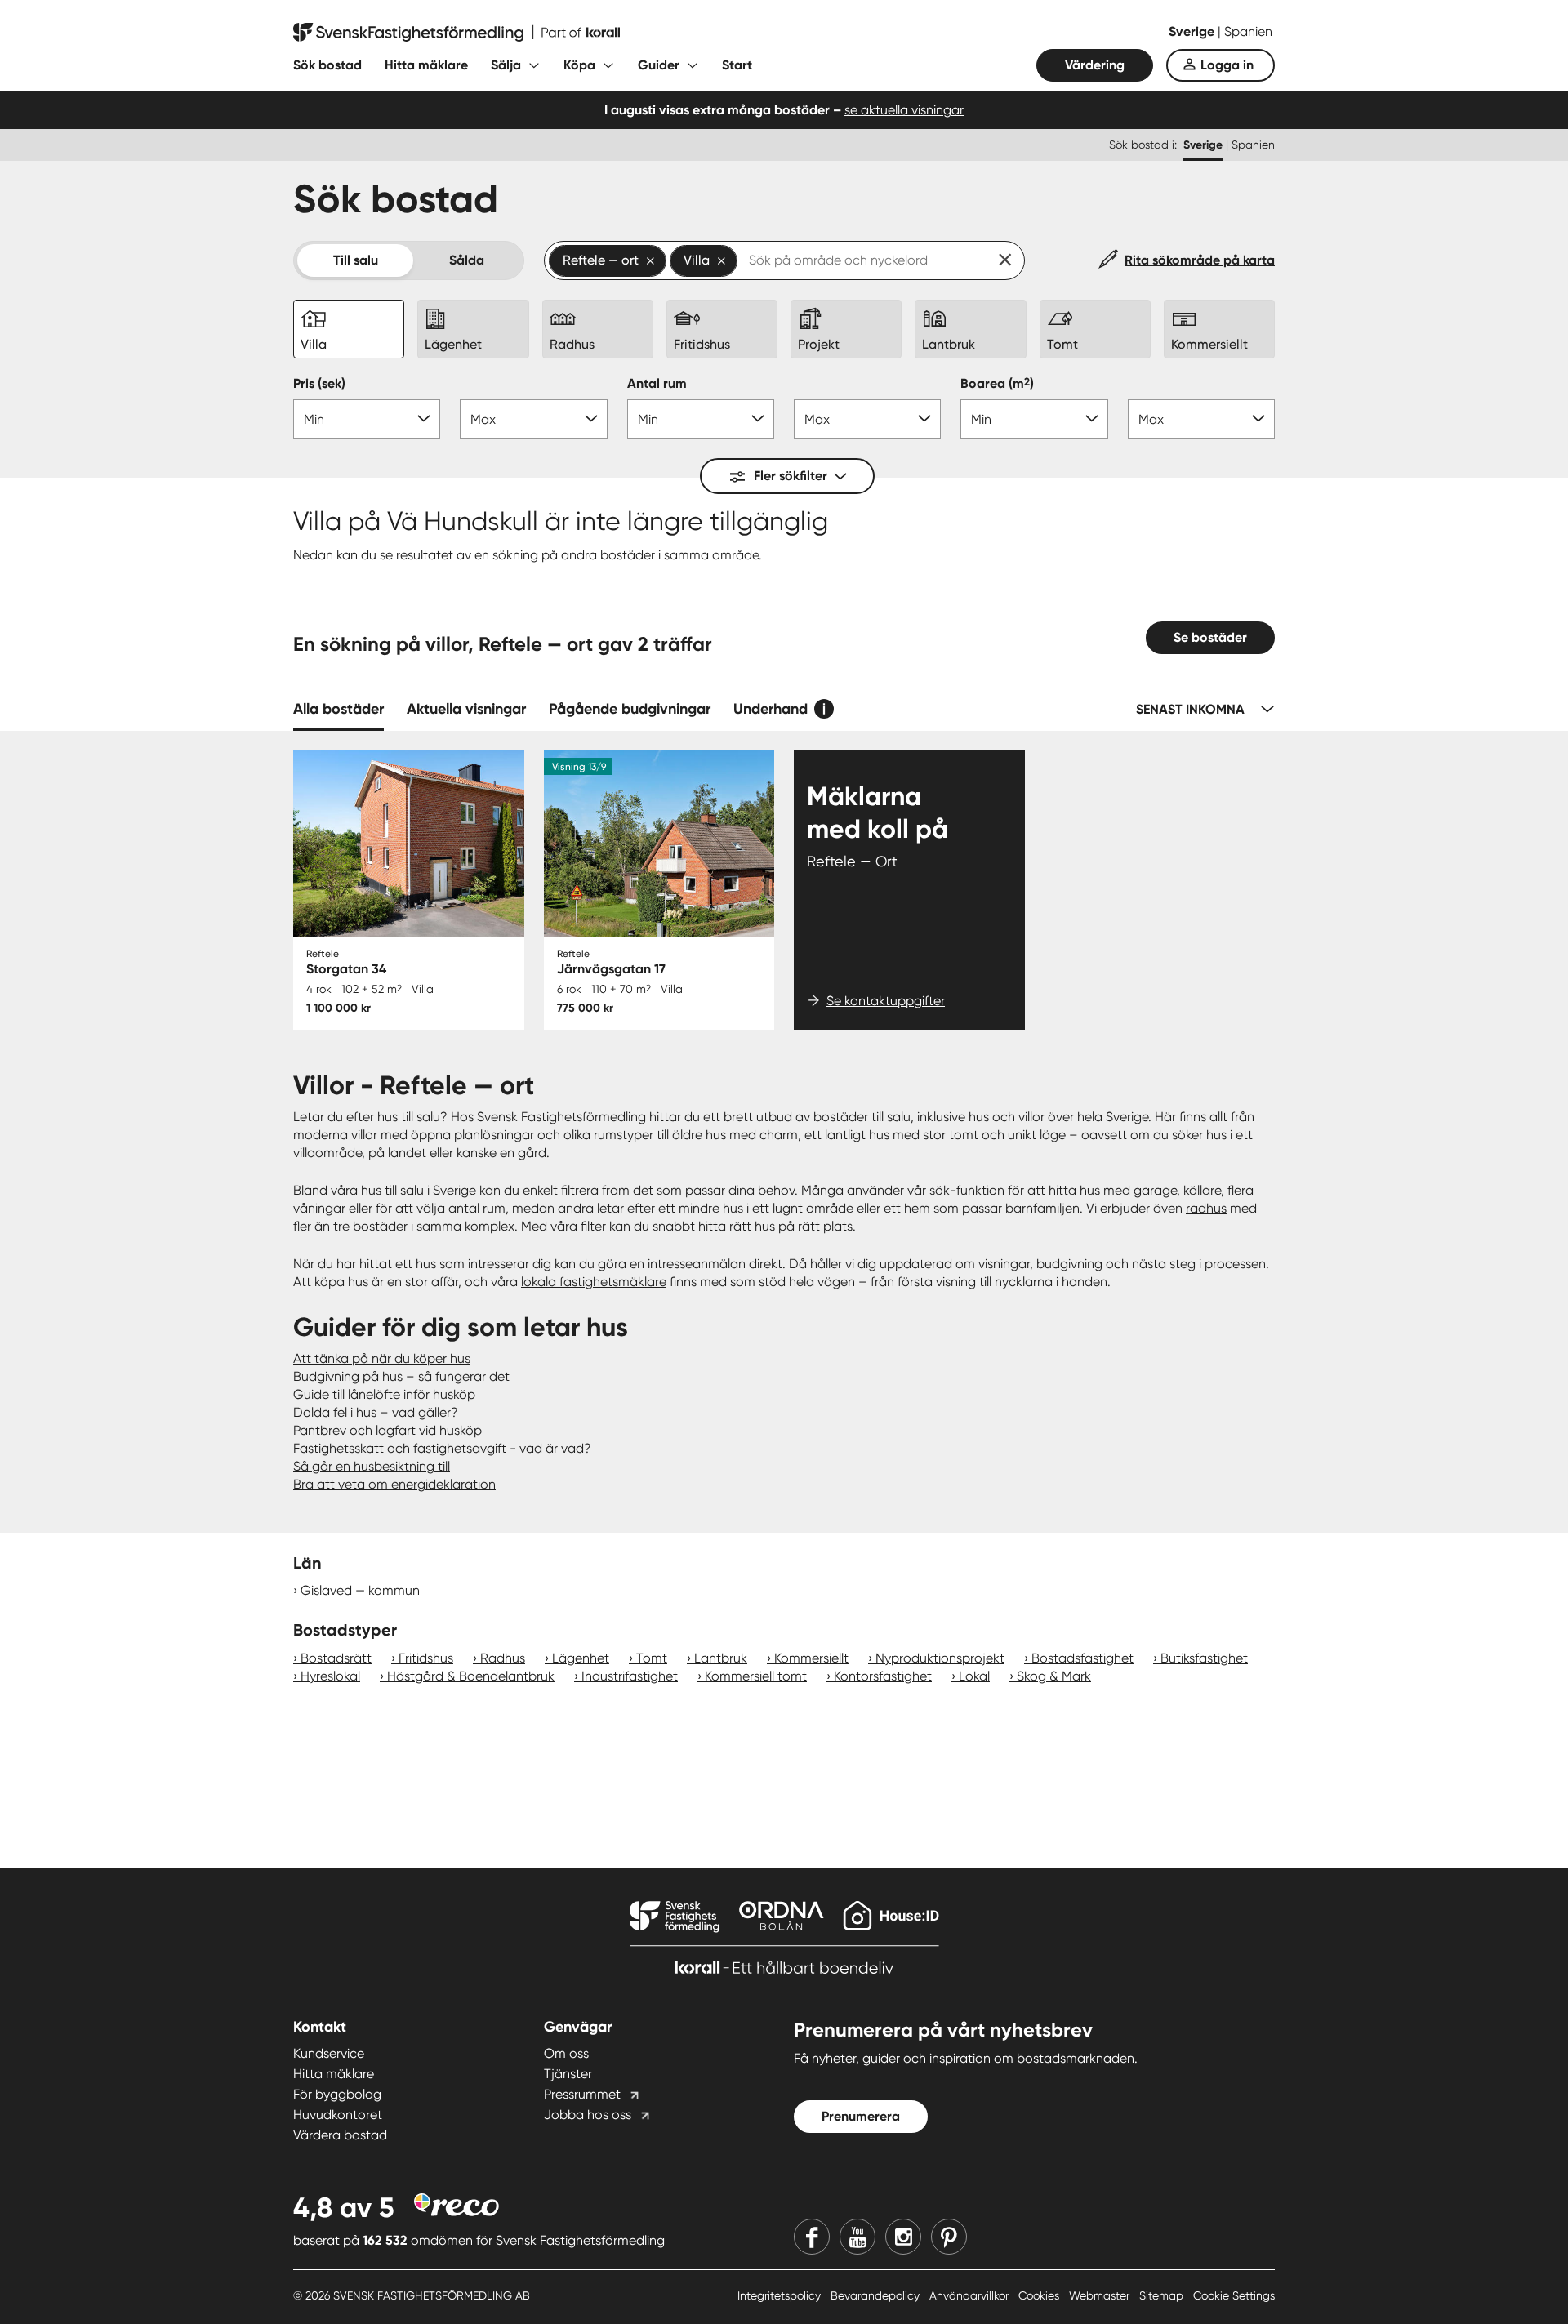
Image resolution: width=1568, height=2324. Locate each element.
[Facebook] (812, 2237)
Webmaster (1101, 2295)
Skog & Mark (1054, 1676)
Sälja (506, 65)
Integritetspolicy (781, 2295)
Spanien (1248, 31)
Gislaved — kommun (360, 1590)
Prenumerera (861, 2116)
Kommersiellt (811, 1658)
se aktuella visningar (904, 110)
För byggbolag (337, 2094)
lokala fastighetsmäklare (594, 1282)
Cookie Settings (1234, 2295)
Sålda (467, 260)
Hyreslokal (330, 1676)
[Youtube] (857, 2237)
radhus (1206, 1208)
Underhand (771, 709)
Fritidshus (426, 1658)
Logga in (1227, 65)
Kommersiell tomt (756, 1676)
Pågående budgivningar (630, 709)
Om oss (566, 2053)
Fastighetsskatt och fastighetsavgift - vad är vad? (442, 1448)
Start (737, 65)
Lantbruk (721, 1658)
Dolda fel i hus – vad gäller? (376, 1412)
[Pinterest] (949, 2237)
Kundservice (329, 2053)
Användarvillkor (971, 2295)
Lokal (974, 1676)
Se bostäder (1210, 637)
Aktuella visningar (466, 709)
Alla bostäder (339, 709)
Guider (659, 65)
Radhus (503, 1658)
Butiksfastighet (1204, 1658)
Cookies (1040, 2295)
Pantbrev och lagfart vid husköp (388, 1430)
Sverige (1193, 31)
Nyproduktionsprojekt (940, 1658)
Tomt (652, 1658)
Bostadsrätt (336, 1658)
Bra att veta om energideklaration (394, 1484)
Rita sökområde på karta (1200, 260)
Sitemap (1163, 2295)
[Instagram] (903, 2237)
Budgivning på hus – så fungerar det (401, 1376)
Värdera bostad (340, 2135)
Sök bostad (327, 65)
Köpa (579, 65)
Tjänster (568, 2074)
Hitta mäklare (426, 65)
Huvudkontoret (338, 2115)
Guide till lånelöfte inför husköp (384, 1394)
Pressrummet (582, 2094)
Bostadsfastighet (1082, 1658)
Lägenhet (581, 1658)
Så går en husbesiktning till (372, 1466)
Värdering (1095, 65)
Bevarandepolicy (877, 2295)
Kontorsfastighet (883, 1676)
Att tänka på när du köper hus (382, 1358)
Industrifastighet (630, 1676)
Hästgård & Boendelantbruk (471, 1676)
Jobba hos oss (588, 2115)
